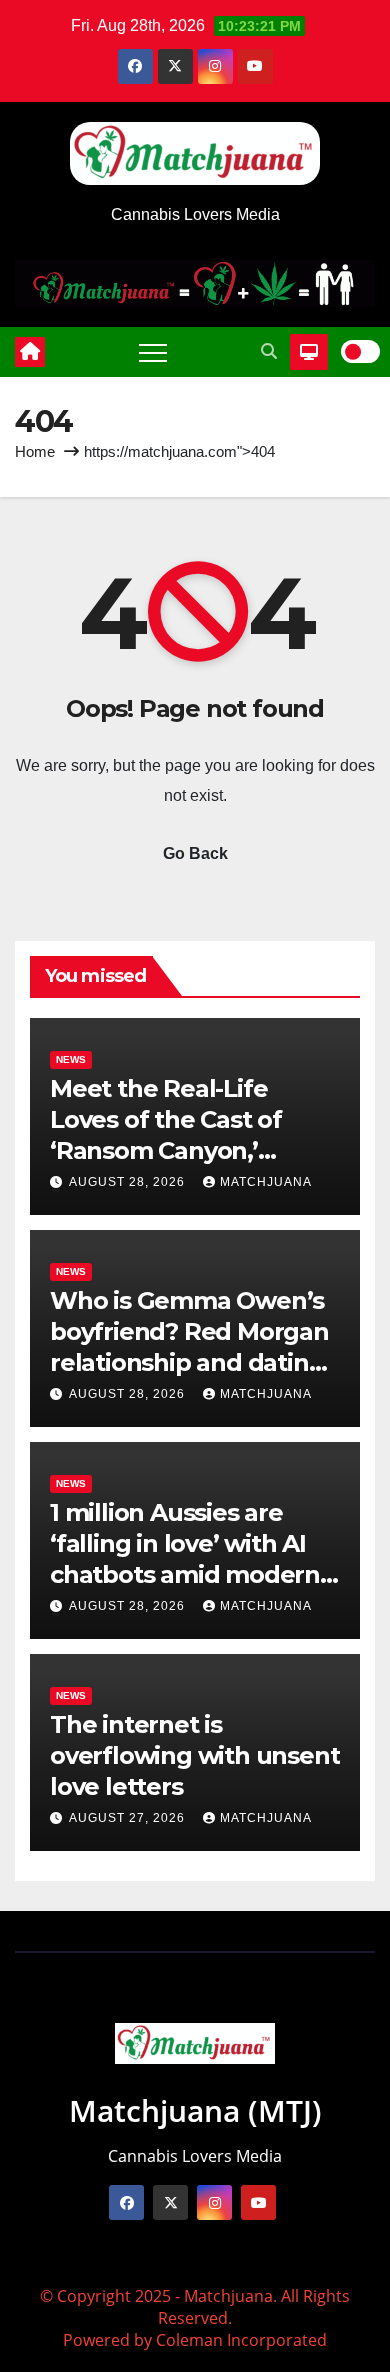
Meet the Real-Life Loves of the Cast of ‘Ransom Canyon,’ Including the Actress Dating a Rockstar (175, 1151)
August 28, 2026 (129, 1182)
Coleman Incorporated (241, 2340)
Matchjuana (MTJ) (195, 2110)
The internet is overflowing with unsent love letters (194, 1755)
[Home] (30, 352)
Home (35, 451)
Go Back (195, 853)
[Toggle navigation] (153, 352)
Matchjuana (266, 1182)
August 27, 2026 (129, 1818)
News (71, 1059)
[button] (269, 351)
